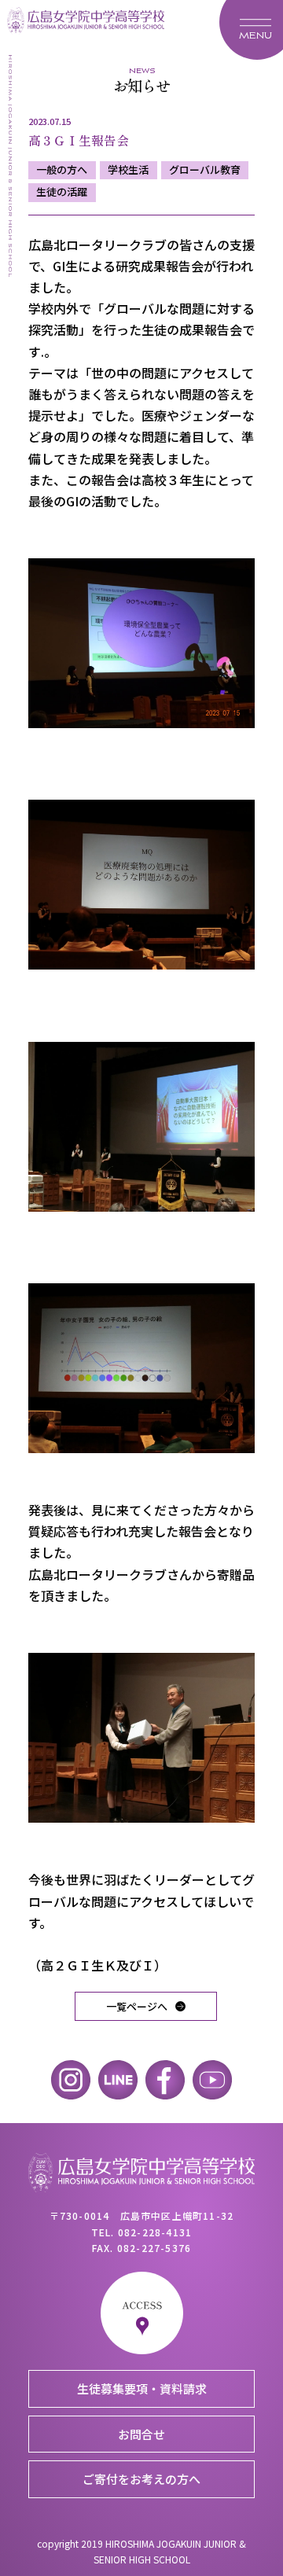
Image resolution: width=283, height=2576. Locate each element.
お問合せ (141, 2434)
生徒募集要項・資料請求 (142, 2388)
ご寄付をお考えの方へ (141, 2479)
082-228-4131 (155, 2232)
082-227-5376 (154, 2248)
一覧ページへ (137, 2006)
